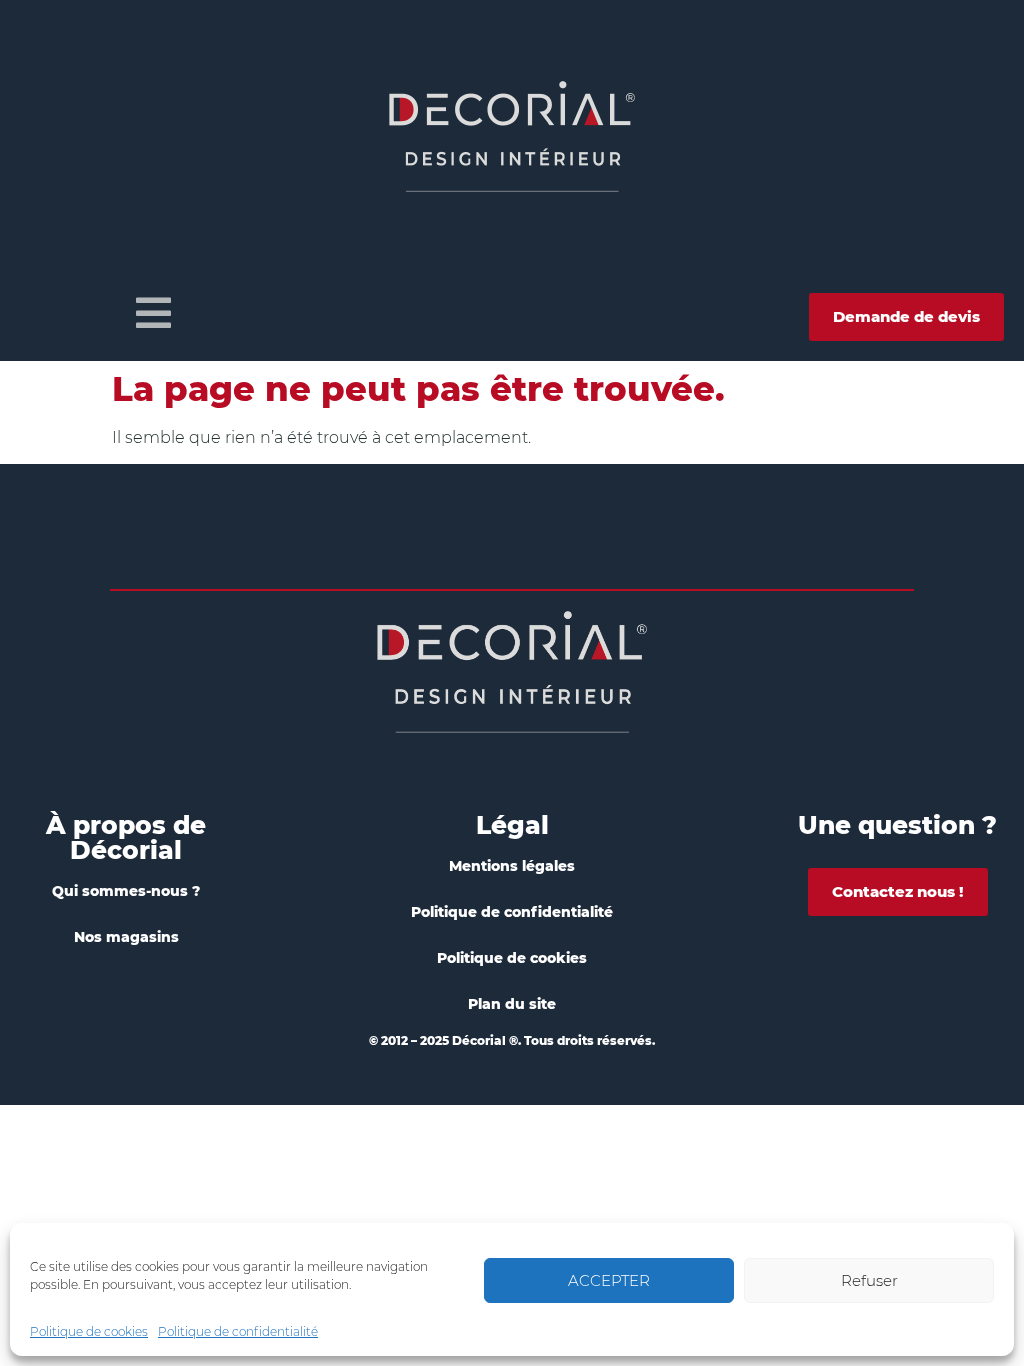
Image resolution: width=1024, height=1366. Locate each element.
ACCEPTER (609, 1280)
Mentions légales (512, 866)
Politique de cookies (89, 1331)
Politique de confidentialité (238, 1331)
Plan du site (512, 1004)
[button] (153, 313)
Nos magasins (126, 937)
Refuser (869, 1280)
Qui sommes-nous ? (126, 891)
